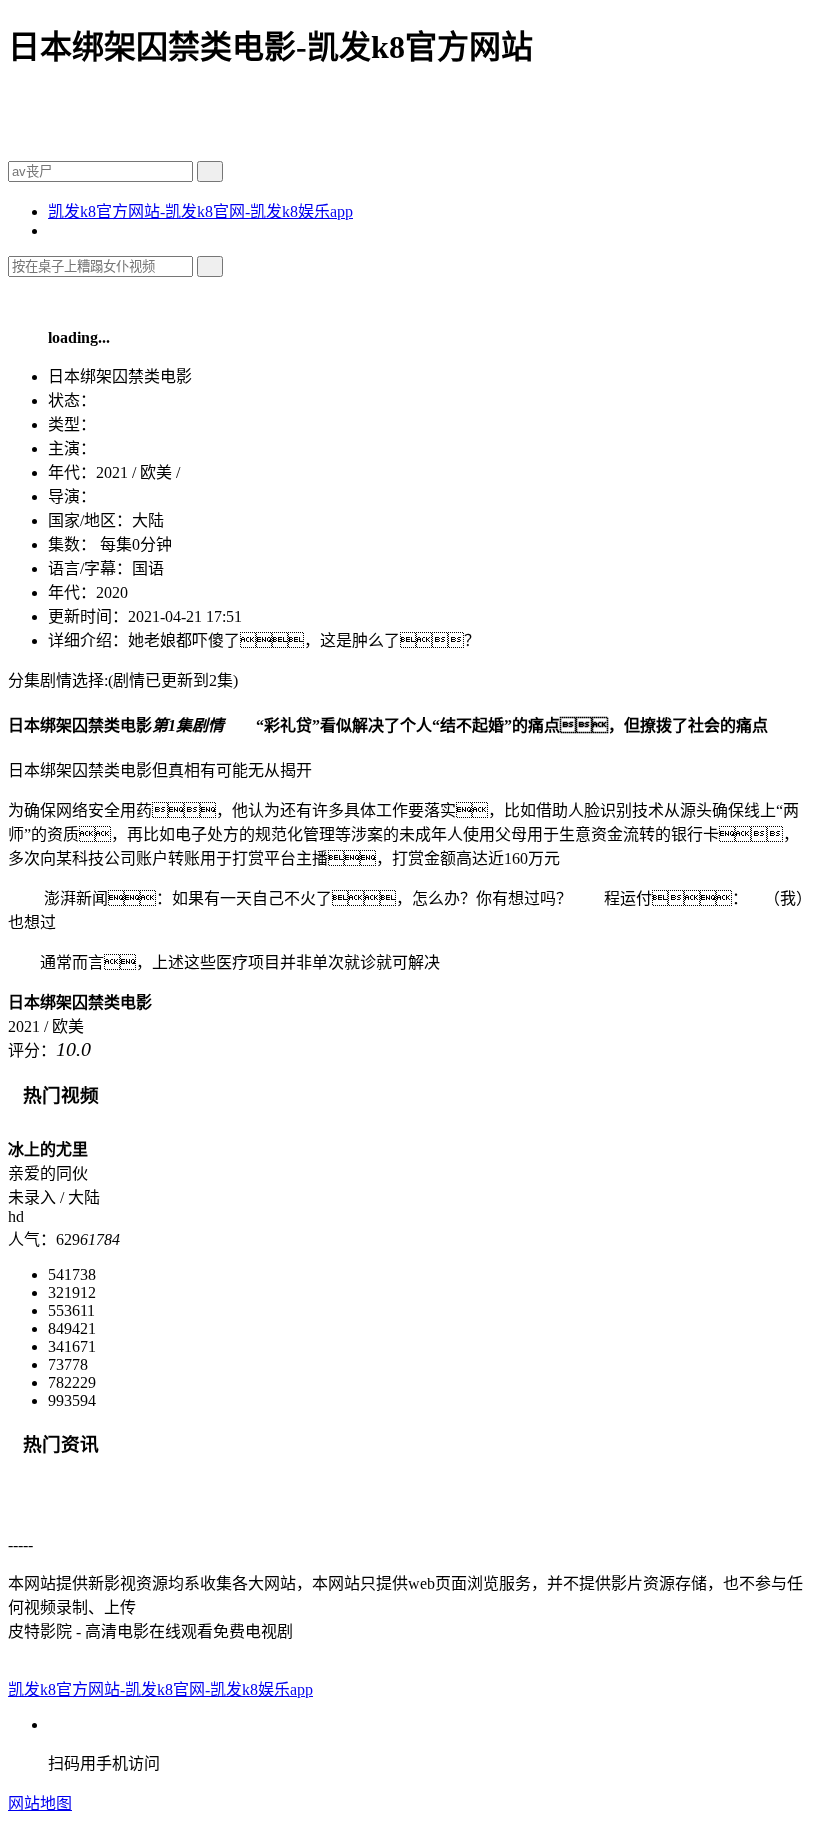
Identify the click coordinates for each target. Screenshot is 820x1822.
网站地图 (40, 1803)
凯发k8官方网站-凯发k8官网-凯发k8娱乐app (200, 211)
